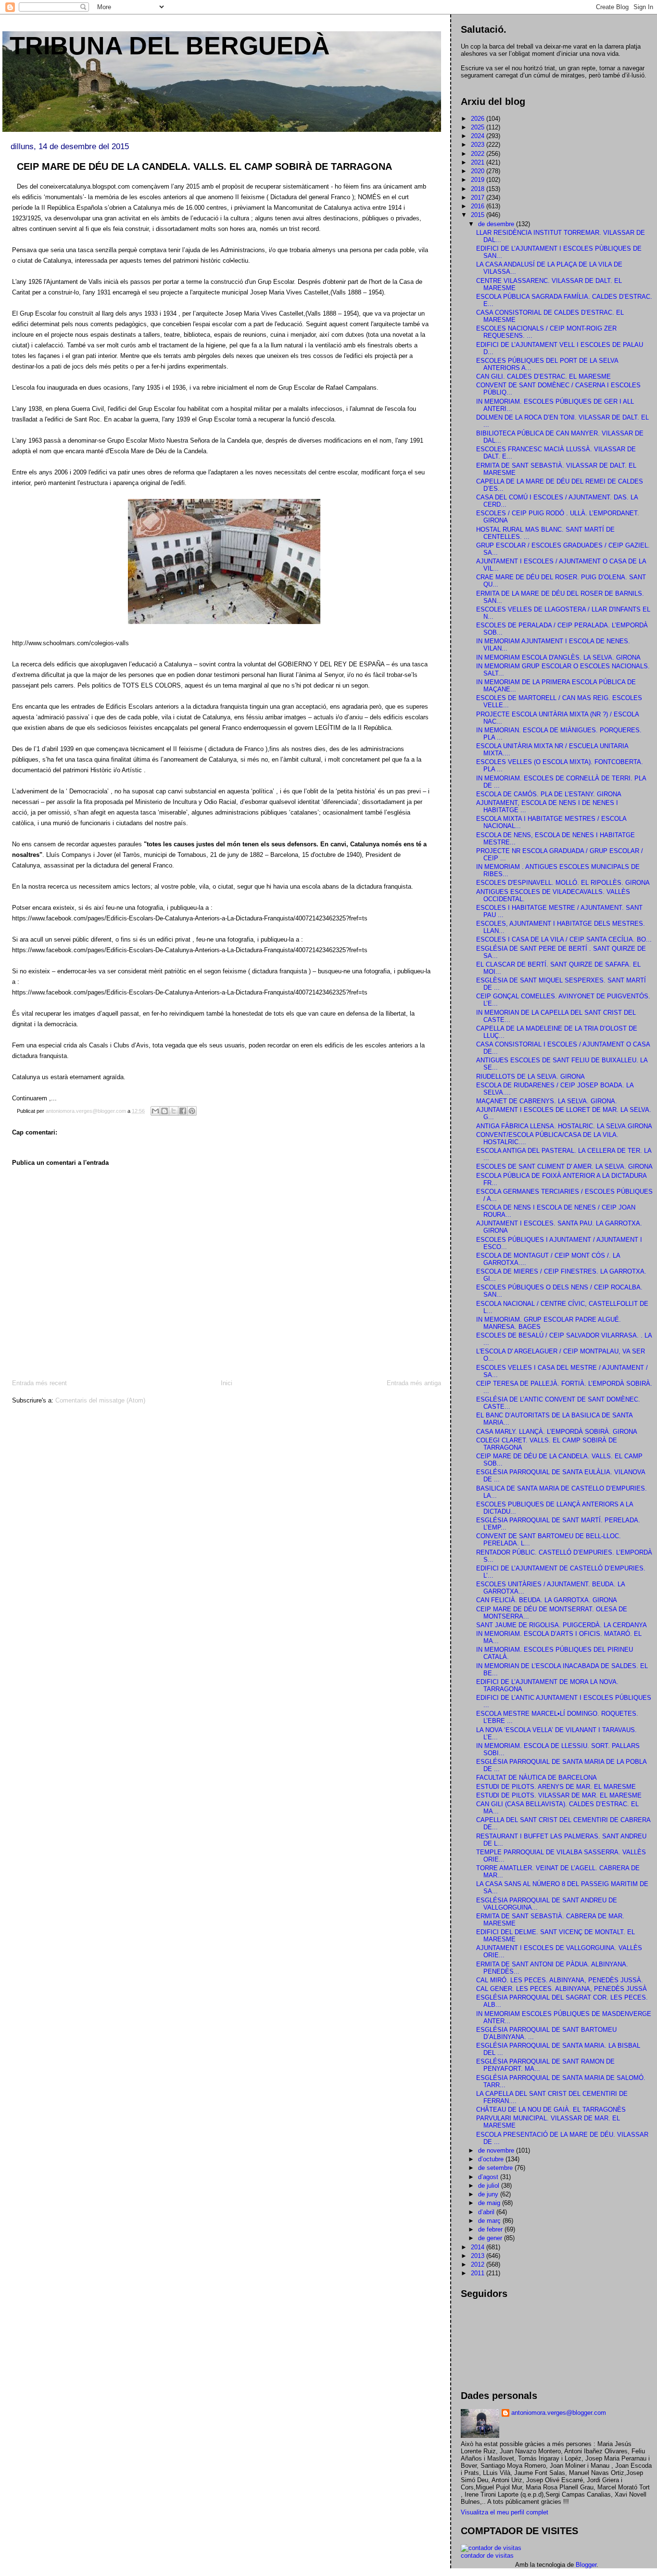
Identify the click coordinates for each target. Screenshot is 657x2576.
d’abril (487, 2212)
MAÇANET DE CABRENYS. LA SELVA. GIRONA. (547, 1101)
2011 (479, 2273)
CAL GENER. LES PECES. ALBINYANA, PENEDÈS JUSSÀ (562, 1989)
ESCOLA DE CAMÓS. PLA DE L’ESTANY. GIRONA (549, 794)
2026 (479, 119)
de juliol (490, 2186)
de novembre (497, 2150)
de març (490, 2221)
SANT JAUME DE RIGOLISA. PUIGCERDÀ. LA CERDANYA (562, 1625)
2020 (479, 171)
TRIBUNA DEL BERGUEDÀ (170, 46)
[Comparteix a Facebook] (183, 1111)
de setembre (496, 2168)
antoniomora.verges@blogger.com (559, 2413)
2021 (479, 162)
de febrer (491, 2229)
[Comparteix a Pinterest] (192, 1111)
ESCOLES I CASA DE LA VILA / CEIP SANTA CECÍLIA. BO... (564, 939)
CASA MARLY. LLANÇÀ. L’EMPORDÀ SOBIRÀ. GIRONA (557, 1432)
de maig (490, 2203)
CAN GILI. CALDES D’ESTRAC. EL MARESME (543, 376)
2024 (479, 136)
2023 (479, 145)
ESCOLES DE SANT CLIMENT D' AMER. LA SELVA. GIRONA (564, 1167)
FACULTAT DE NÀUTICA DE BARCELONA (537, 1778)
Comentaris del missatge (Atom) (100, 1400)
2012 (479, 2264)
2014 (479, 2247)
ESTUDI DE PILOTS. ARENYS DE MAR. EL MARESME (556, 1787)
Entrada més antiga (414, 1383)
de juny (489, 2194)
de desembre (497, 224)
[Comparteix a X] (174, 1111)
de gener (491, 2238)
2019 (479, 180)
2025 (479, 127)
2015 (479, 215)
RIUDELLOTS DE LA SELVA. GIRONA (531, 1077)
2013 (479, 2256)
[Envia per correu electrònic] (155, 1111)
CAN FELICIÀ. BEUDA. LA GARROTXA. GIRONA (547, 1600)
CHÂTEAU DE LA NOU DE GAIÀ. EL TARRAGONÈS (551, 2110)
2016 (479, 206)
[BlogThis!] (164, 1111)
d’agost (489, 2177)
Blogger (586, 2565)
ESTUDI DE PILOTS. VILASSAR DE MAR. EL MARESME (559, 1795)
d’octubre (492, 2159)
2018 (479, 189)
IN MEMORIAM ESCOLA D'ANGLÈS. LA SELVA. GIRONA (558, 657)
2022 (479, 154)
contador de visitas (487, 2556)
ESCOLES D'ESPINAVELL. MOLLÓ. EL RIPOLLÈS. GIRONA (563, 883)
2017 (479, 198)
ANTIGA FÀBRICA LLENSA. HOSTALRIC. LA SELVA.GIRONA (564, 1126)
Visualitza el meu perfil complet (505, 2512)
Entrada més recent (39, 1383)
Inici (227, 1383)
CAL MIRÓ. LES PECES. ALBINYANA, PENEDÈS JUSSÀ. (560, 1980)
